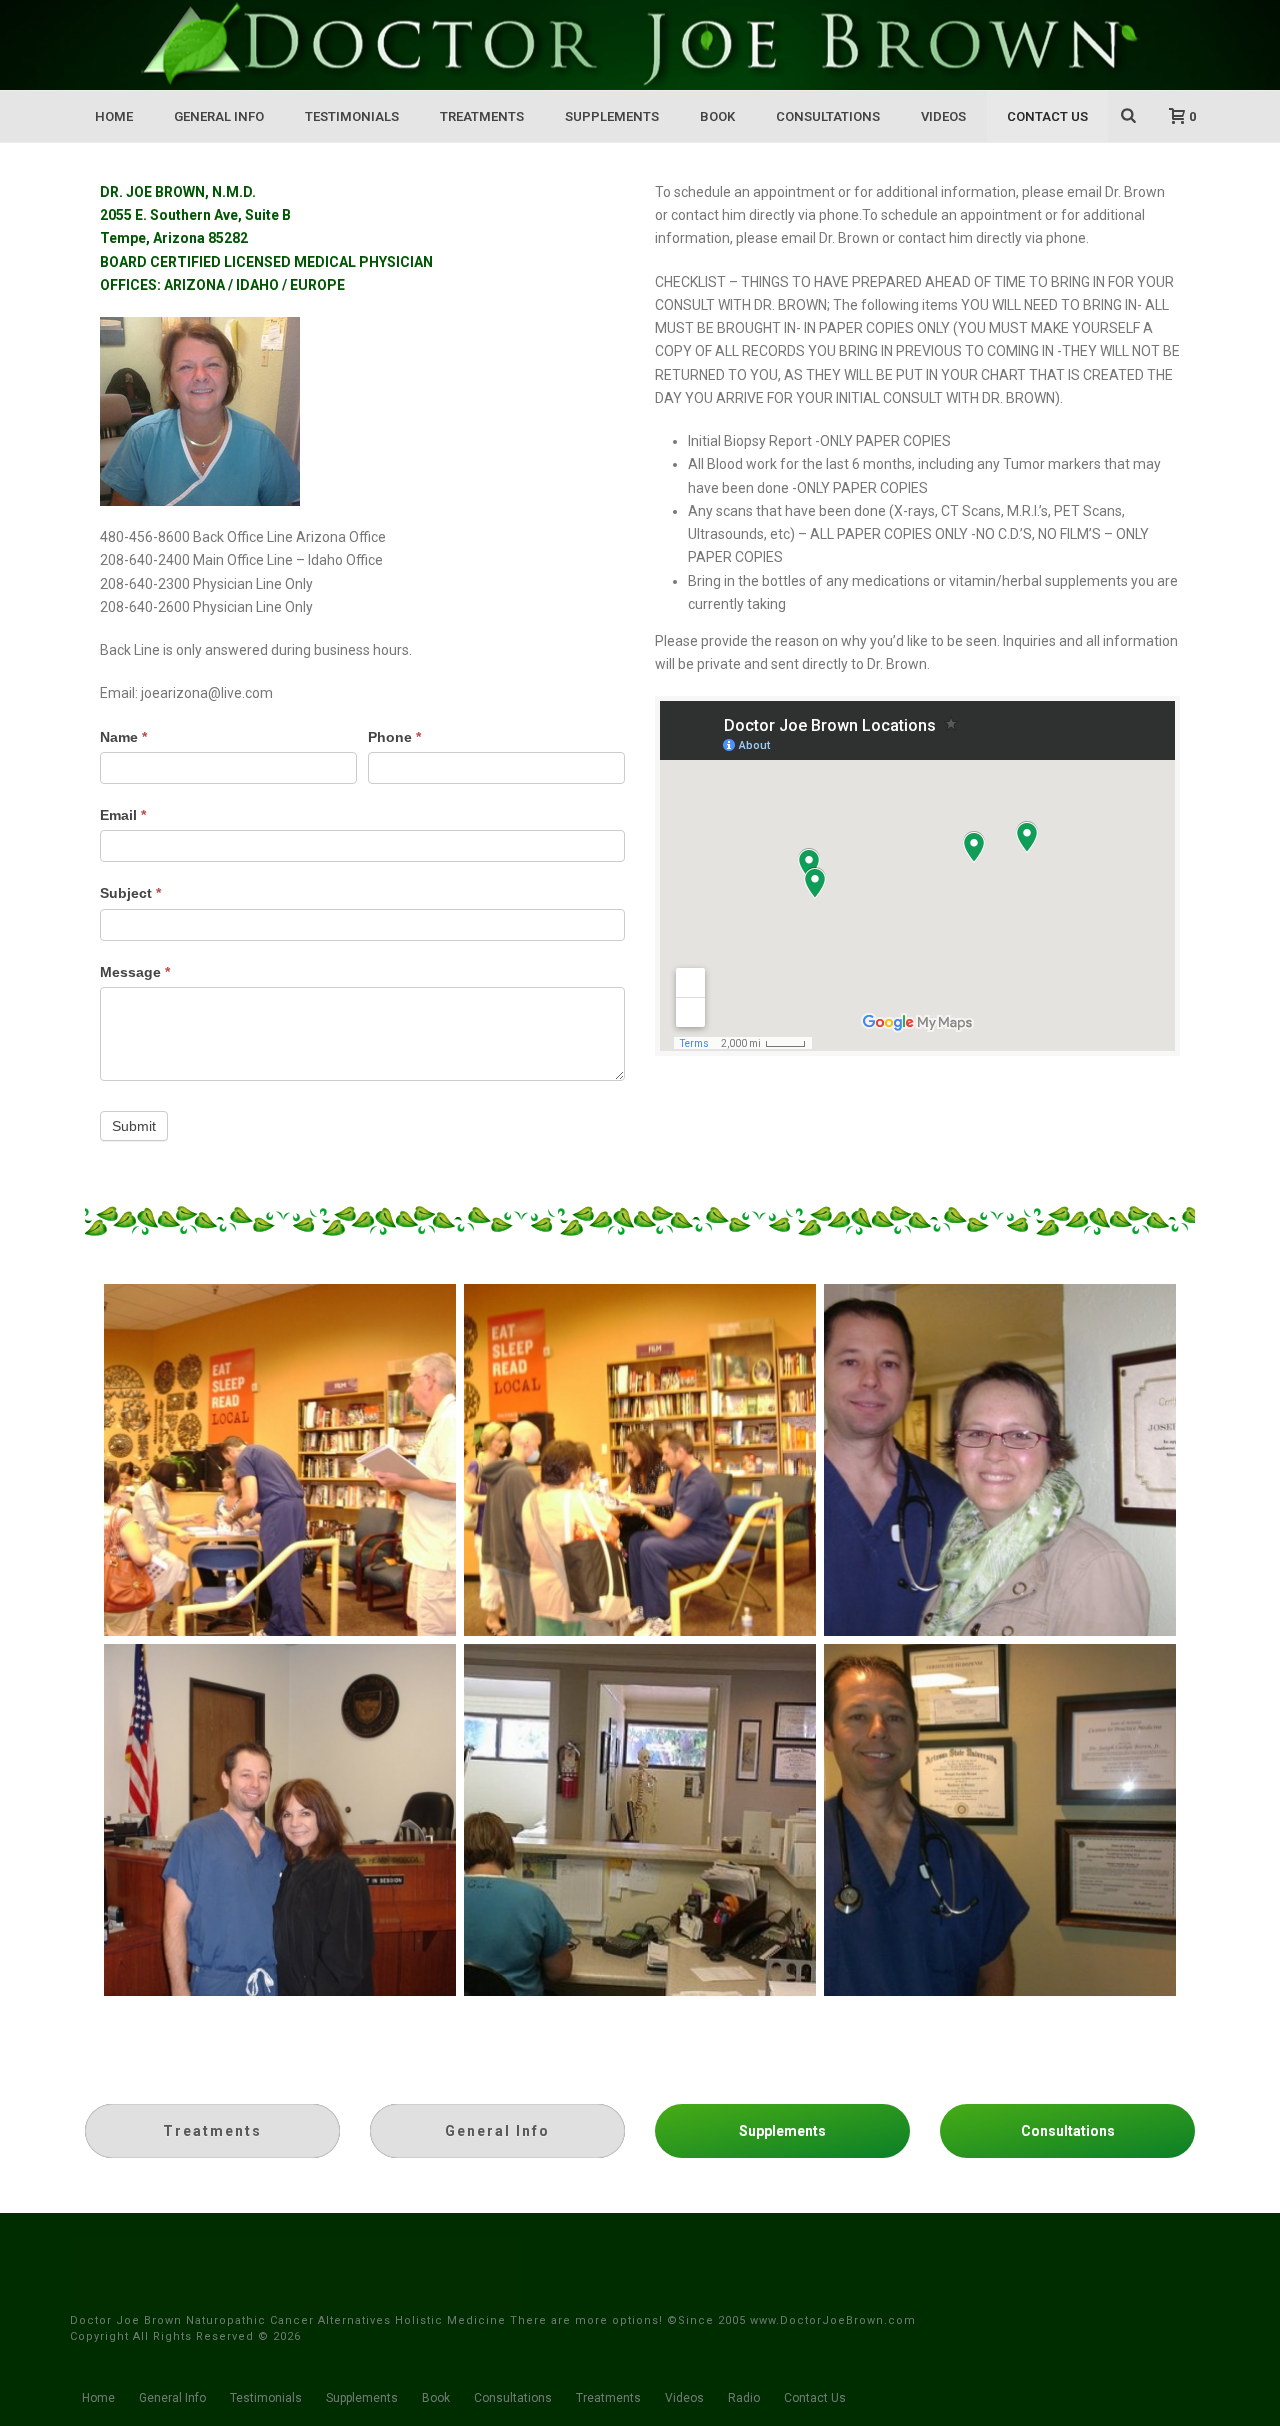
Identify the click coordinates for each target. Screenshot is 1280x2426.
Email (123, 815)
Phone (394, 737)
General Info (219, 116)
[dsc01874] (280, 1820)
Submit (134, 1126)
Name (123, 737)
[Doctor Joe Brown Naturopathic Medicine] (640, 45)
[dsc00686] (280, 1460)
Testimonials (352, 116)
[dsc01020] (1000, 1460)
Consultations (828, 116)
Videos (943, 116)
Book (717, 116)
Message (135, 972)
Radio (744, 2398)
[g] (640, 1820)
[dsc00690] (640, 1460)
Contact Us (1047, 116)
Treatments (482, 116)
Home (114, 116)
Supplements (612, 116)
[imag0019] (1000, 1820)
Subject (130, 893)
